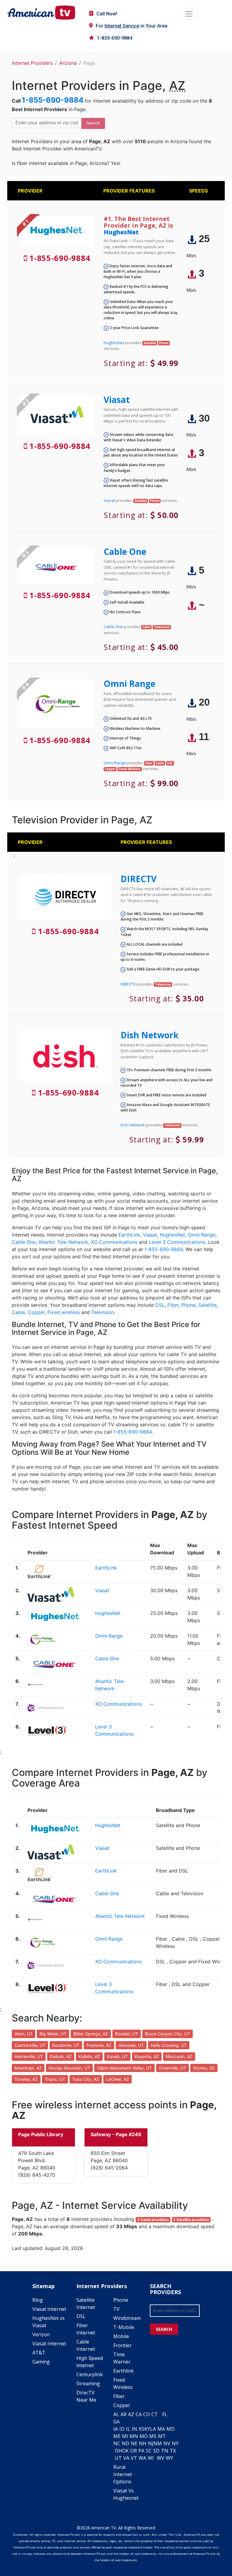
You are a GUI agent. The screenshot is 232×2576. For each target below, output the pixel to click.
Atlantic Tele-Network (63, 1242)
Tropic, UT (55, 2079)
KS (142, 2429)
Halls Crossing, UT (169, 2045)
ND (126, 2443)
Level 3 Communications (177, 1242)
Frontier (122, 2345)
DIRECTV (139, 879)
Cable (18, 1312)
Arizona (68, 63)
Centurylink (90, 2374)
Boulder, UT (127, 2034)
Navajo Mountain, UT (69, 2068)
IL (128, 2429)
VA (126, 2458)
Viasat (117, 400)
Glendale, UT (131, 2045)
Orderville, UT (172, 2068)
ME (117, 2436)
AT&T (39, 2353)
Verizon (41, 2334)
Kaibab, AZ (61, 2056)
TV (116, 2309)
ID (122, 2429)
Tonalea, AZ (26, 2079)
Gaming (41, 2362)
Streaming (88, 2383)
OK (125, 2451)
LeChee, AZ (118, 2079)
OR (134, 2451)
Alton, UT (24, 2034)
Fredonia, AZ (99, 2045)
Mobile (121, 2336)
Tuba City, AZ (86, 2079)
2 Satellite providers (191, 2220)
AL (116, 2414)
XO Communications (114, 1242)
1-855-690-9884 (115, 38)
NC (117, 2443)
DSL (160, 1305)
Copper (36, 1312)
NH (143, 2443)
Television (103, 1312)
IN (134, 2429)
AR (124, 2414)
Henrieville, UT (29, 2056)
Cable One (125, 552)
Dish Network (150, 1035)
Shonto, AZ (204, 2068)
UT (118, 2458)
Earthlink (124, 2371)
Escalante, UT (66, 2045)
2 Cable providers (153, 2220)
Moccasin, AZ (179, 2056)
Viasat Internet (49, 2309)
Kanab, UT (117, 2056)
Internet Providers (32, 63)
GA (116, 2422)
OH (118, 2451)
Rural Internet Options (123, 2474)
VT (134, 2458)
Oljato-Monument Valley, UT (124, 2068)
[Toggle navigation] (189, 14)
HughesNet (121, 232)
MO (144, 2436)
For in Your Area (132, 26)
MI (125, 2436)
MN (134, 2436)
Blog (38, 2300)
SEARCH (164, 2329)
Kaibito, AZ (89, 2056)
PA (141, 2451)
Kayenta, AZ (147, 2056)
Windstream (127, 2318)
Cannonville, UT (30, 2045)
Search (93, 123)
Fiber (173, 1305)
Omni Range (129, 684)
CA (139, 2414)
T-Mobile (124, 2327)
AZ (131, 2414)
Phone (188, 1305)
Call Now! (107, 14)
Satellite (207, 1305)
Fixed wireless (64, 1312)
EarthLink (129, 1235)
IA (116, 2429)
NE (134, 2443)
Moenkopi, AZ (28, 2068)
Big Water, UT (53, 2034)
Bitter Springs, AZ (91, 2034)
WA (142, 2458)
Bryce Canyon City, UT (168, 2034)
